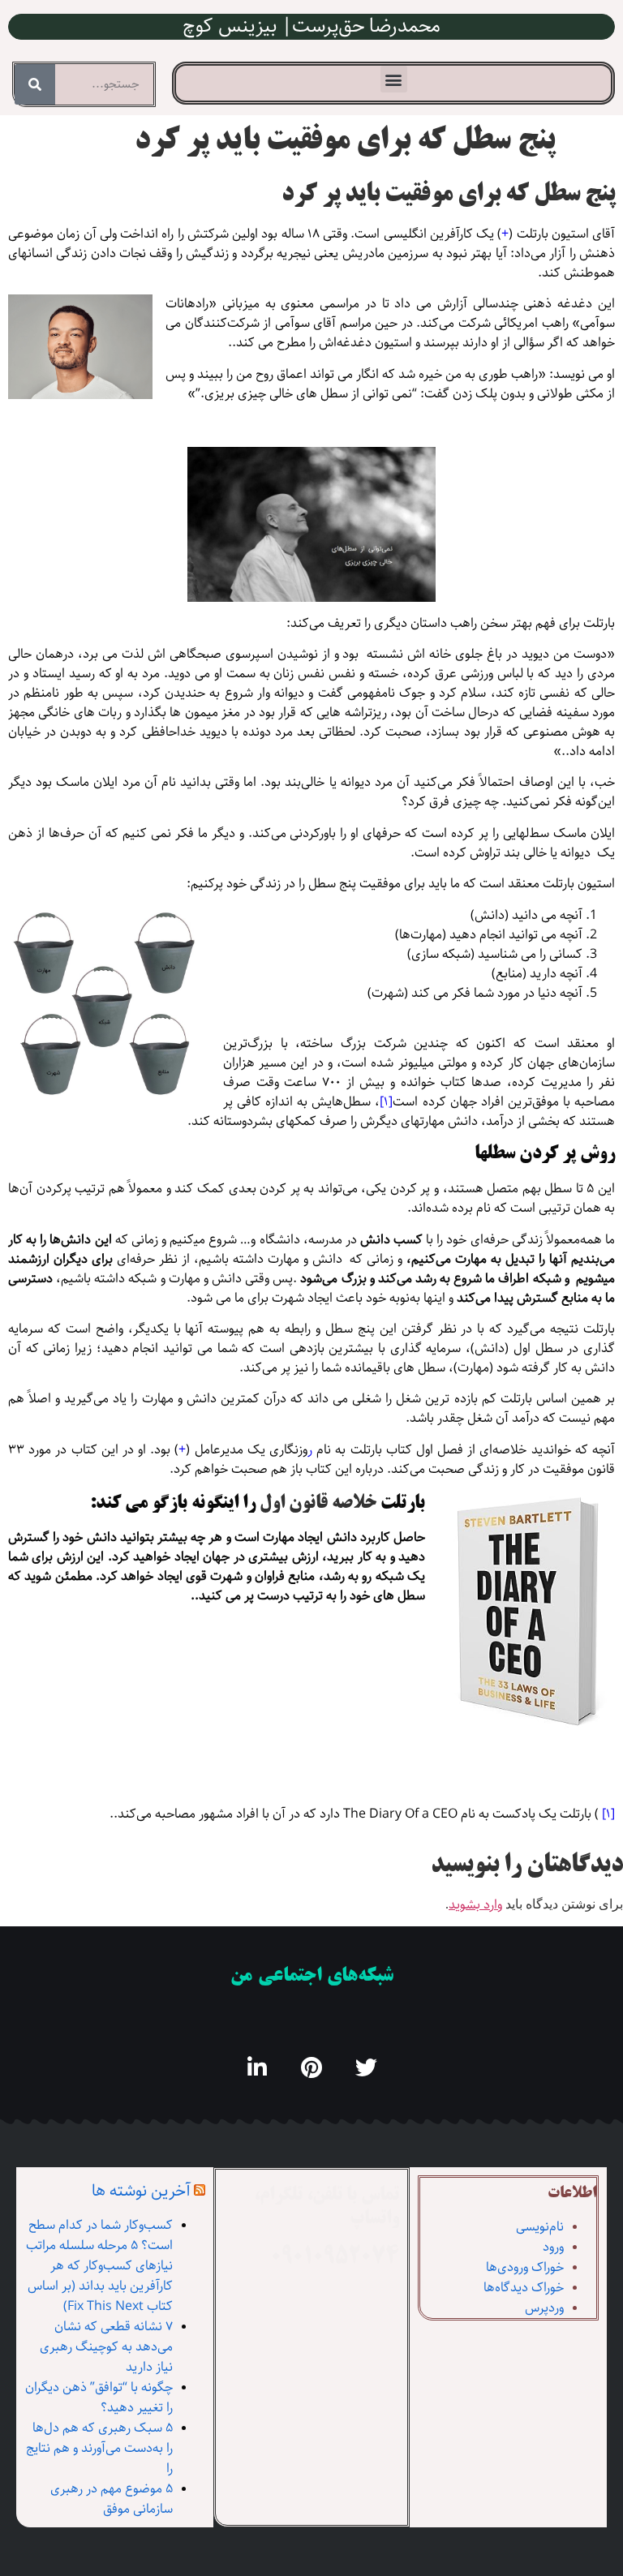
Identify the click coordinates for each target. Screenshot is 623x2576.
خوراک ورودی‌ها (525, 2267)
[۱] (386, 1102)
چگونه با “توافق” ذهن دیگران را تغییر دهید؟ (99, 2398)
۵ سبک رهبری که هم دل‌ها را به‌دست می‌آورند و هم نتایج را (99, 2448)
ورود (553, 2247)
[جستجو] (35, 84)
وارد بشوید (475, 1905)
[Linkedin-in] (258, 2067)
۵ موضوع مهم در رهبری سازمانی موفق (112, 2499)
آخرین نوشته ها (141, 2191)
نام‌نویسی (540, 2227)
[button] (394, 79)
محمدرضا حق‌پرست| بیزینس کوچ (311, 26)
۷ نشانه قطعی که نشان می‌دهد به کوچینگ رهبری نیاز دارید (106, 2347)
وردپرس (544, 2308)
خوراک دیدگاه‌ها (524, 2288)
